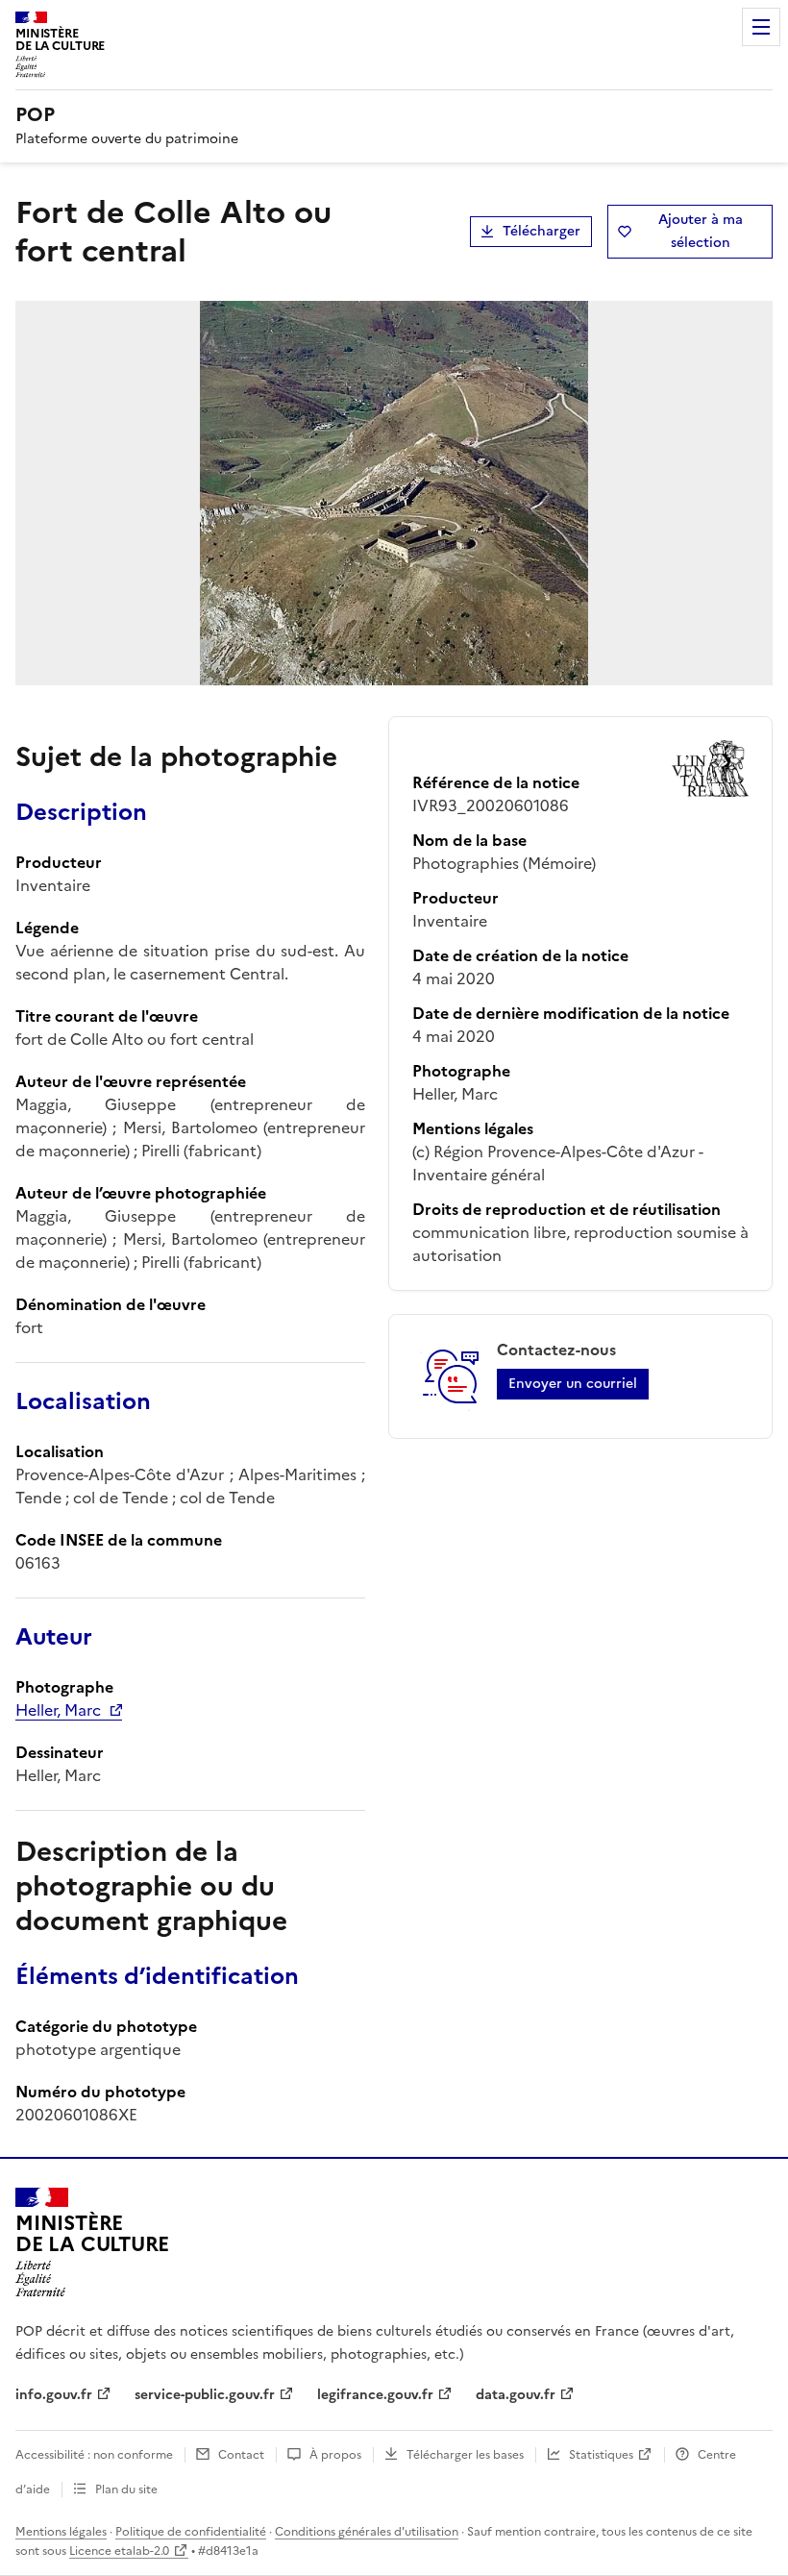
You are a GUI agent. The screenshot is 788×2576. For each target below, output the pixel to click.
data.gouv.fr (516, 2395)
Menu (761, 27)
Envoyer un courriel (573, 1384)
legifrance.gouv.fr (375, 2395)
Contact (241, 2455)
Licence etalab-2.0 (119, 2551)
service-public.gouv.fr (205, 2395)
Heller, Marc (58, 1710)
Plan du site (126, 2489)
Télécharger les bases (465, 2455)
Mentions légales (61, 2532)
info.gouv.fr (54, 2395)
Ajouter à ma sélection (701, 231)
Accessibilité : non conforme (94, 2455)
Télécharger (542, 231)
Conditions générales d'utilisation (367, 2532)
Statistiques (601, 2455)
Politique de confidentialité (191, 2532)
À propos (335, 2455)
